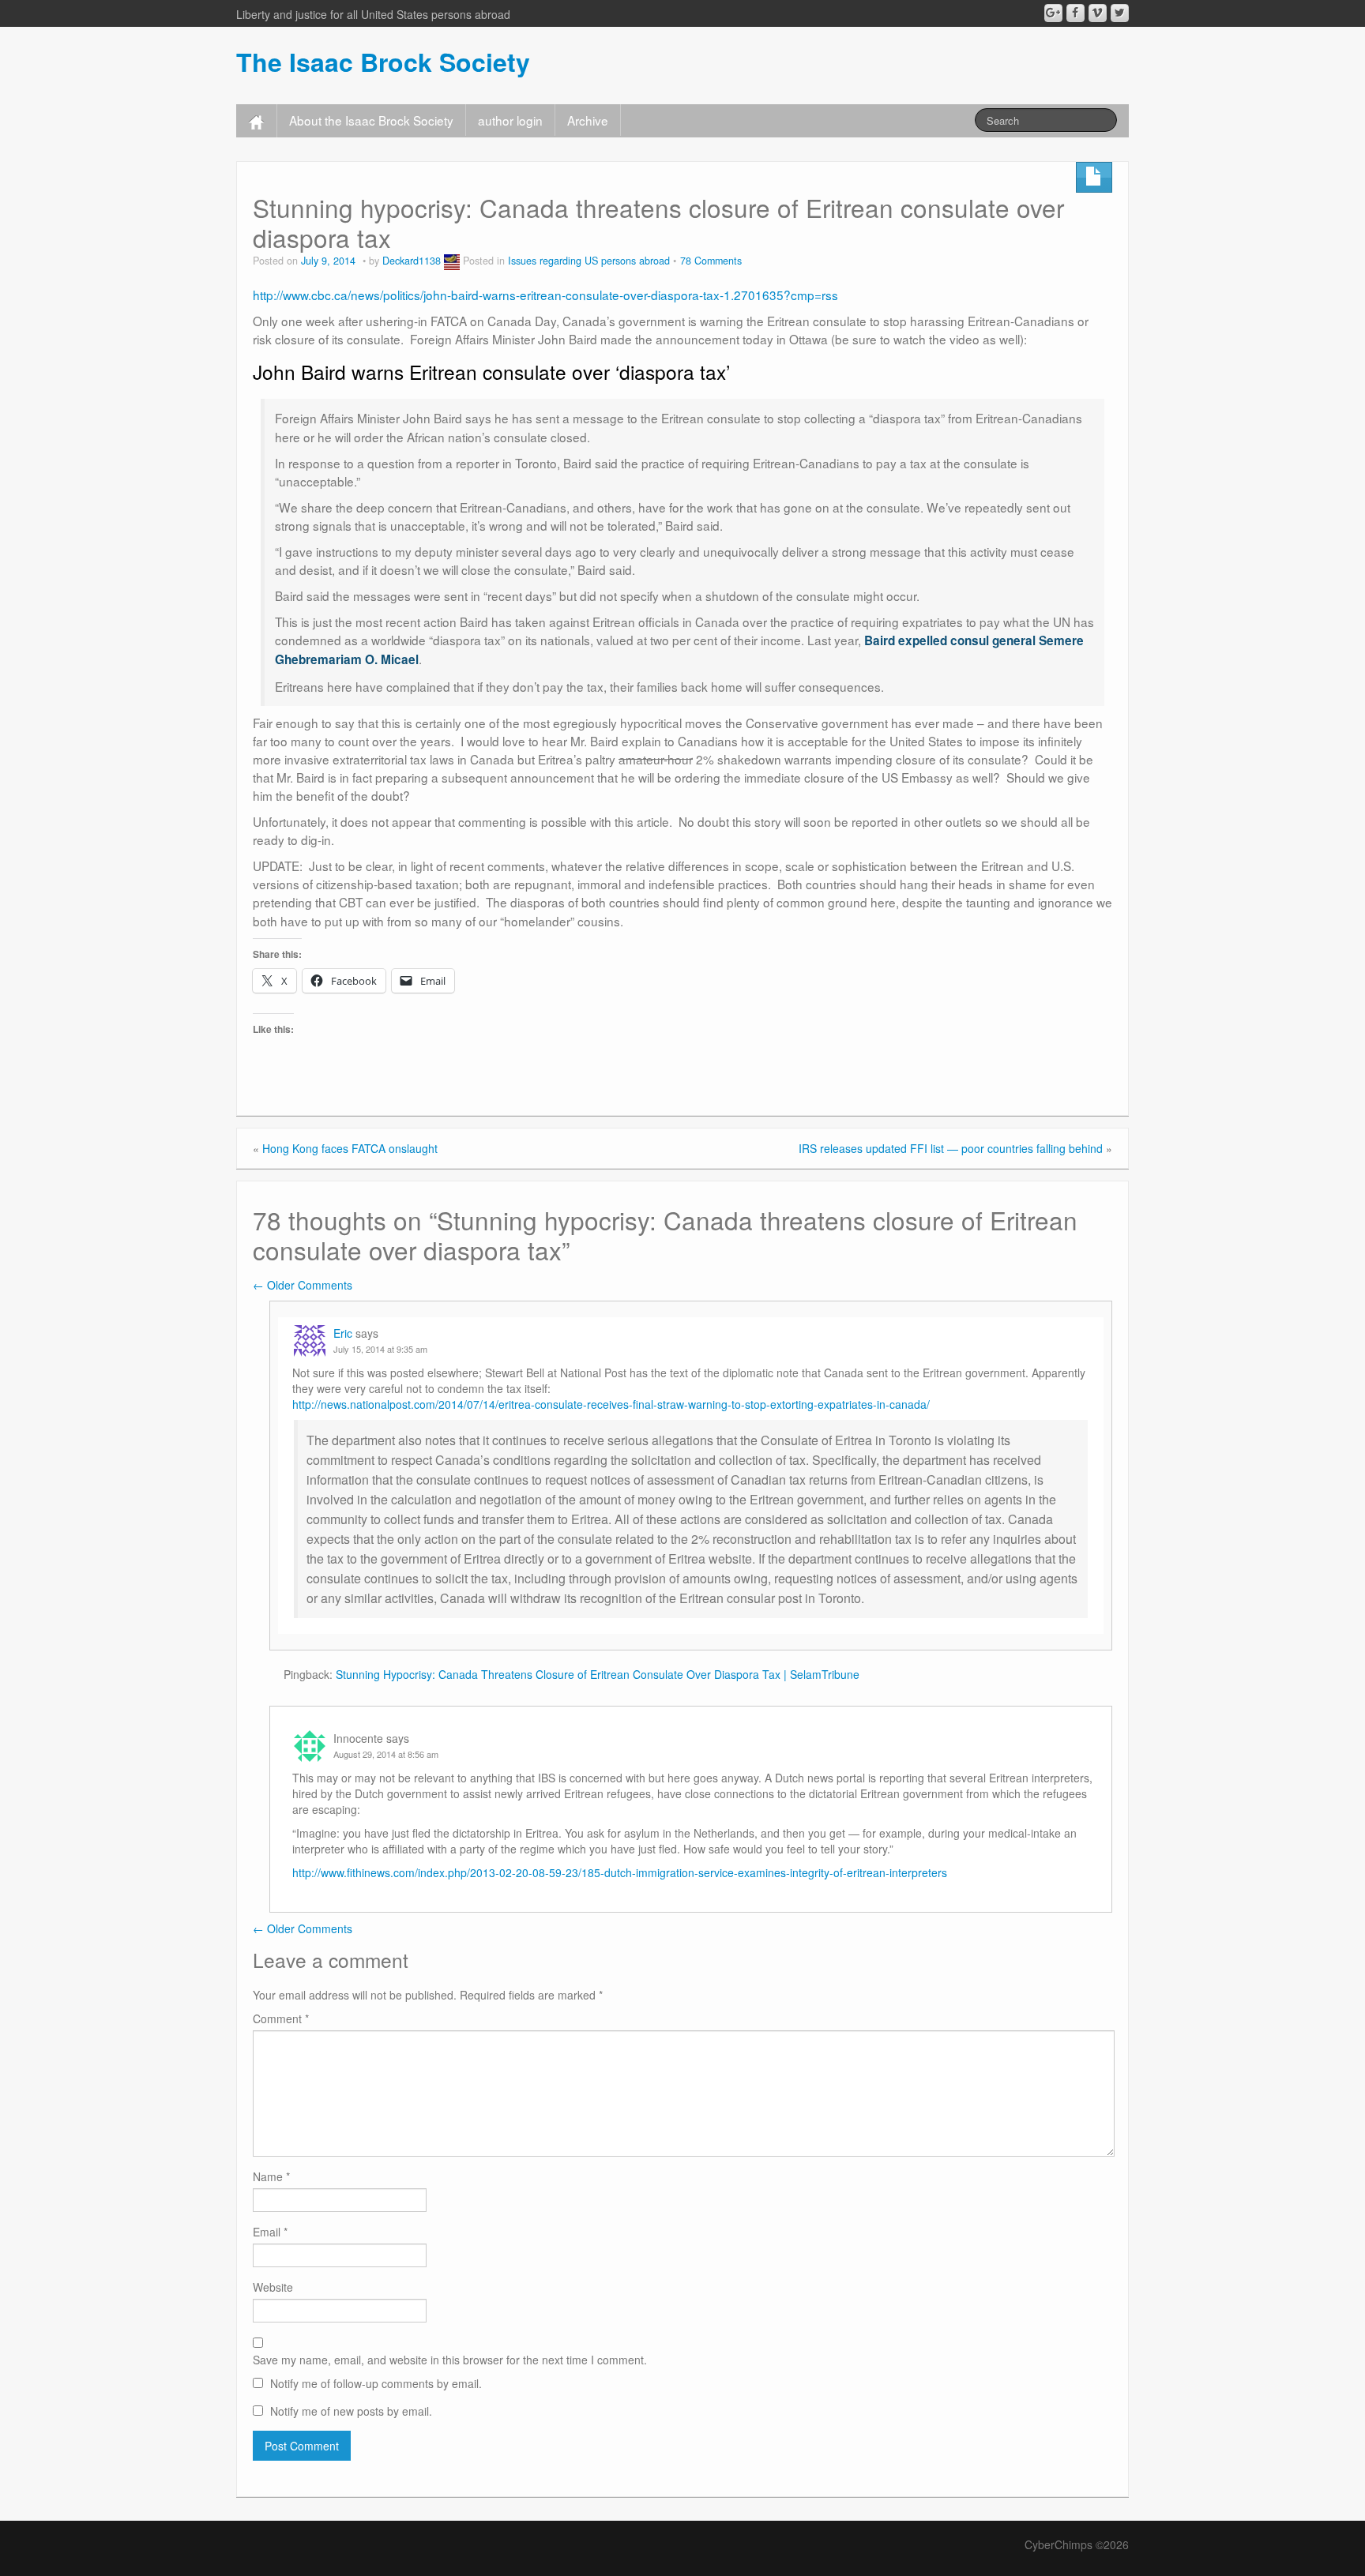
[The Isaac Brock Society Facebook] (1075, 13)
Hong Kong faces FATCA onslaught (350, 1148)
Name (271, 2176)
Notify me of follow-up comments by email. (376, 2383)
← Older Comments (303, 1285)
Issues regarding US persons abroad (589, 261)
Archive (588, 120)
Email (270, 2232)
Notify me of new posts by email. (351, 2411)
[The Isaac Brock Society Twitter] (1120, 13)
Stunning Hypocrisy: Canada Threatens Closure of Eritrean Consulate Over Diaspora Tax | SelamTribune (598, 1674)
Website (273, 2287)
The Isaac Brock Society (383, 62)
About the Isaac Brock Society (371, 120)
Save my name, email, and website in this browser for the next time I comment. (450, 2360)
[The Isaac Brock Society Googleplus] (1053, 13)
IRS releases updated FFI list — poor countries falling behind (951, 1148)
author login (510, 120)
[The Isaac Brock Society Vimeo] (1098, 13)
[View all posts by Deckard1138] (452, 261)
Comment (281, 2018)
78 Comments (711, 261)
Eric (343, 1333)
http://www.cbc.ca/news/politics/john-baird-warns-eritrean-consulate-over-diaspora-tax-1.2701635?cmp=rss (545, 295)
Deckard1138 (412, 261)
